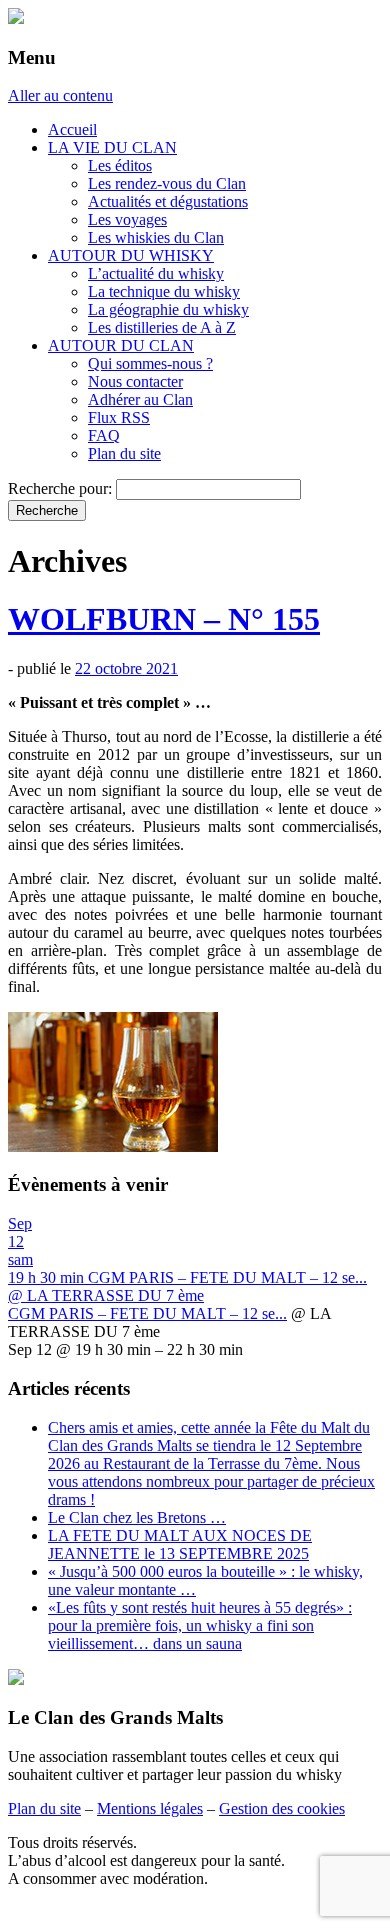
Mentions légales (150, 1808)
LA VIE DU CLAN (112, 147)
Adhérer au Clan (140, 399)
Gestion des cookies (282, 1808)
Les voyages (127, 219)
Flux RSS (119, 417)
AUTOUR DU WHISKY (131, 255)
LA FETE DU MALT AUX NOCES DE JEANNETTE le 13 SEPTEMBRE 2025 (180, 1544)
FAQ (104, 435)
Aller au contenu (60, 95)
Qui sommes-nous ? (150, 363)
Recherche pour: (60, 488)
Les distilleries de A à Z (162, 327)
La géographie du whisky (168, 309)
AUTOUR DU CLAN (121, 345)
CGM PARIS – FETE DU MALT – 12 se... (147, 1313)
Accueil (72, 129)
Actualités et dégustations (168, 201)
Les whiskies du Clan (156, 237)
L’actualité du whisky (156, 273)
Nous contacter (135, 381)
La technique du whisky (164, 291)
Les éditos (120, 165)
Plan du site (124, 453)
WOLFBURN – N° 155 (164, 619)
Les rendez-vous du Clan (167, 183)
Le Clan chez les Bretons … (137, 1517)
